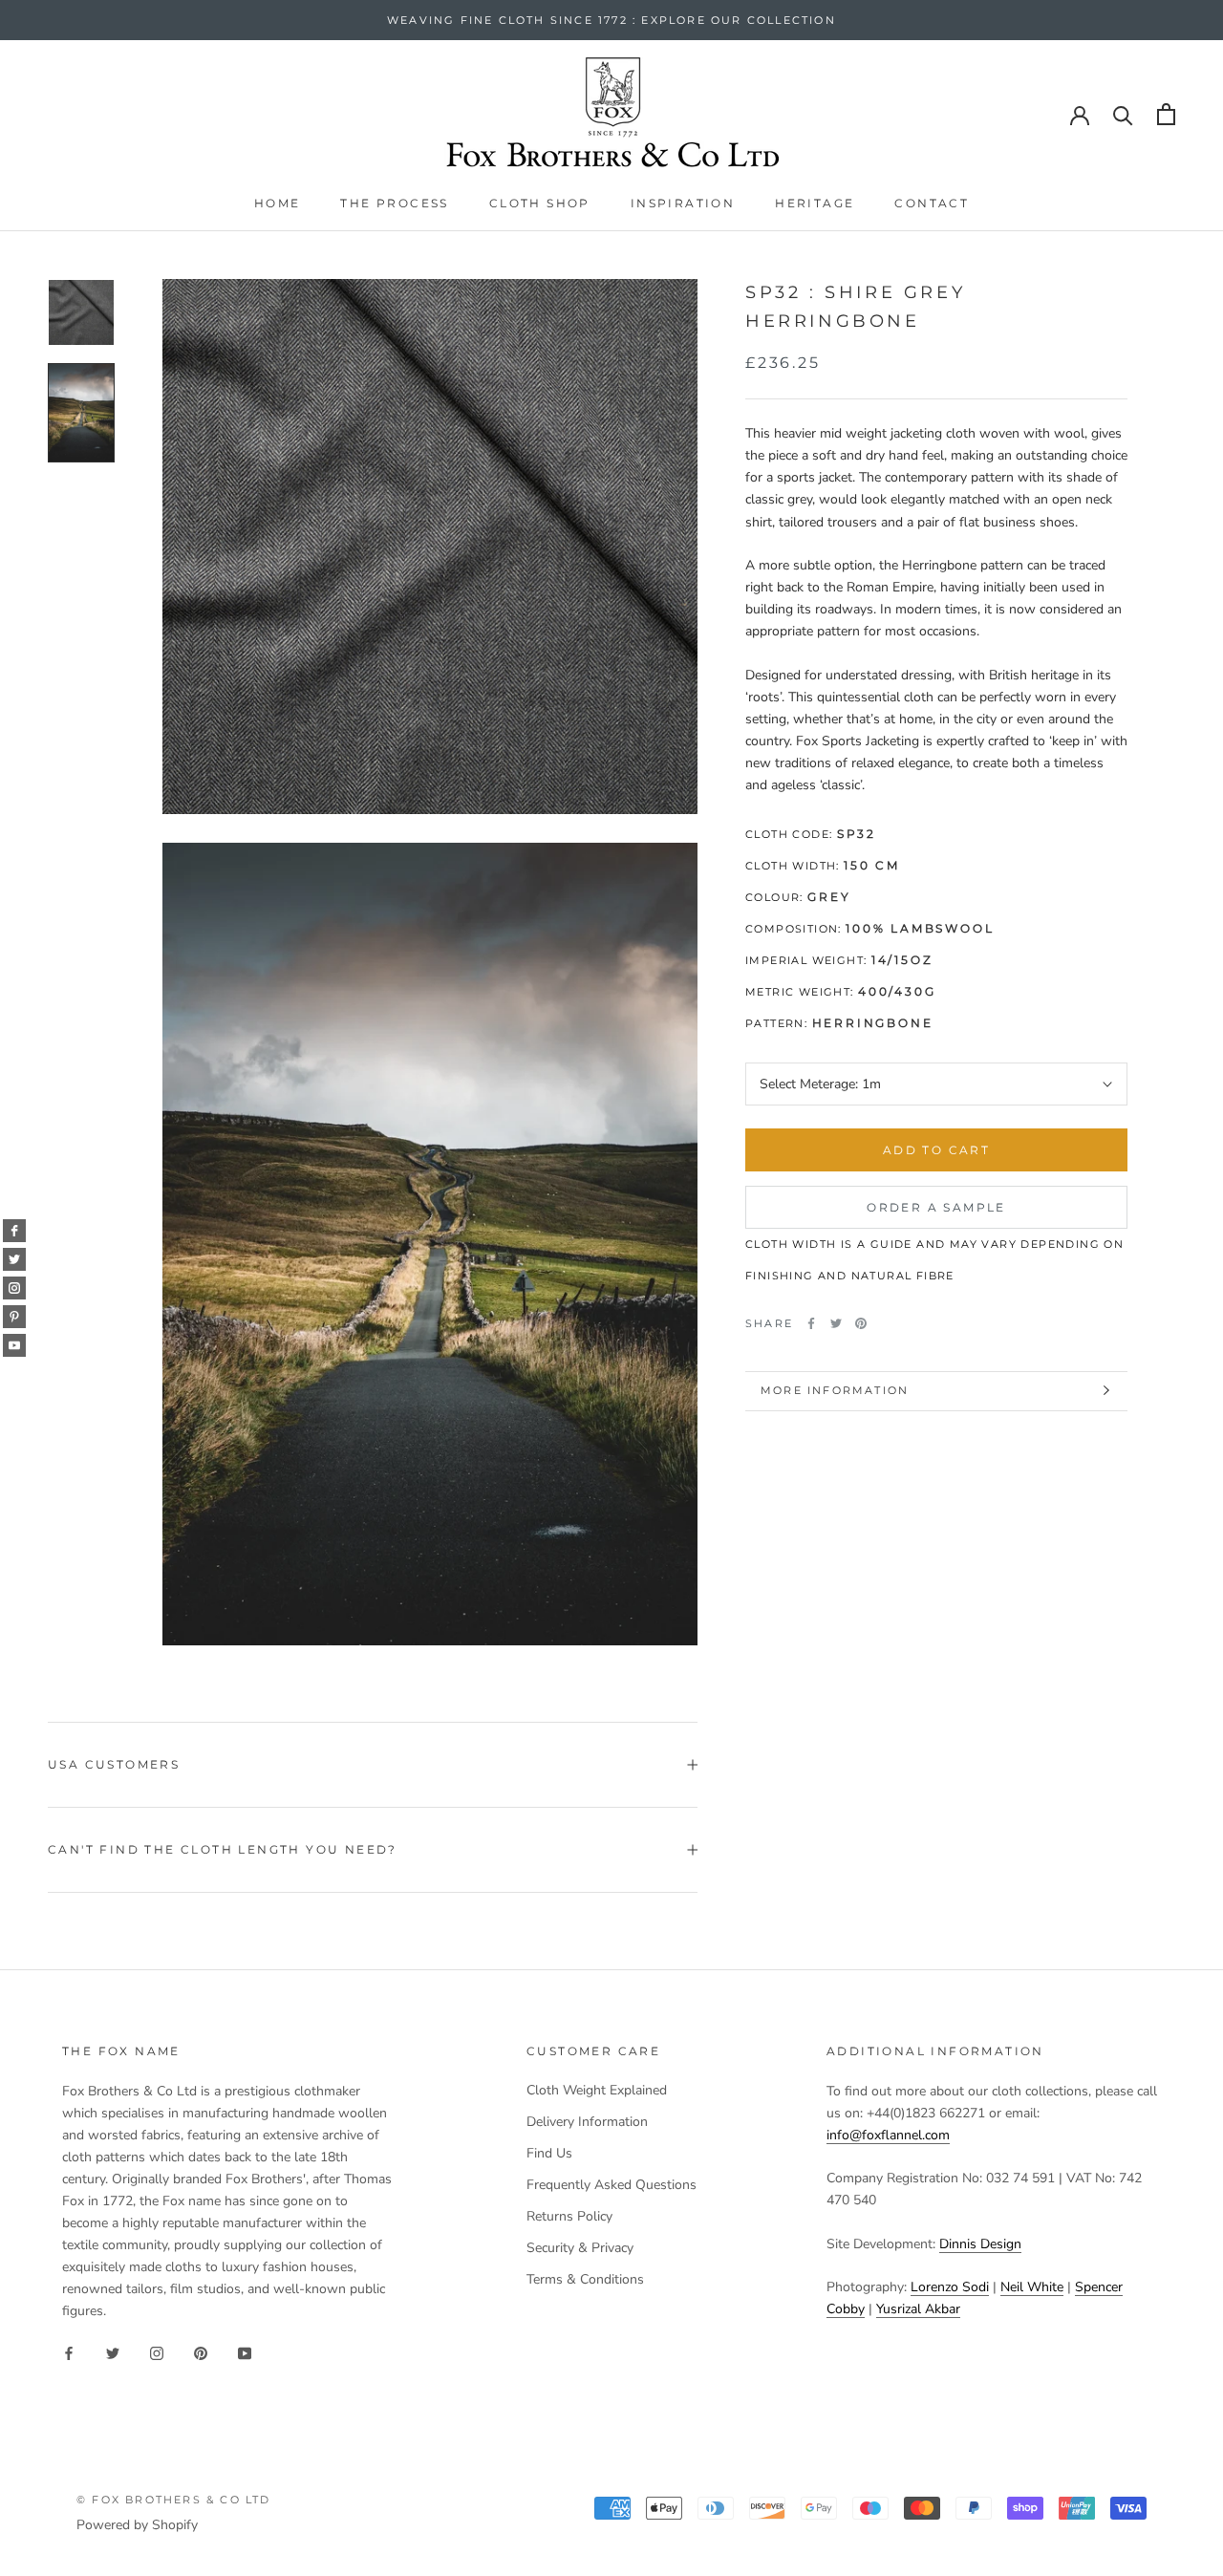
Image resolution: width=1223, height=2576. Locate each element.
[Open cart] (1166, 114)
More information (835, 1390)
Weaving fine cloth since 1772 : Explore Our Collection (611, 20)
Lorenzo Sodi (950, 2287)
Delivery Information (587, 2122)
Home (278, 203)
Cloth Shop (540, 203)
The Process (394, 203)
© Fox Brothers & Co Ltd (174, 2500)
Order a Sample (936, 1207)
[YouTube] (245, 2353)
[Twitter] (836, 1323)
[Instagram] (157, 2353)
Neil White (1032, 2287)
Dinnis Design (980, 2244)
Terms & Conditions (585, 2279)
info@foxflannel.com (888, 2135)
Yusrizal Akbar (918, 2309)
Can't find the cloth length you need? (223, 1849)
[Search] (1123, 114)
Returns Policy (569, 2216)
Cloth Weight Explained (597, 2090)
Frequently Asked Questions (611, 2185)
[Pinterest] (861, 1323)
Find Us (549, 2153)
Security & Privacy (580, 2248)
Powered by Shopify (137, 2525)
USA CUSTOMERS (114, 1764)
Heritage (815, 203)
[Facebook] (811, 1323)
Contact (932, 203)
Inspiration (683, 203)
